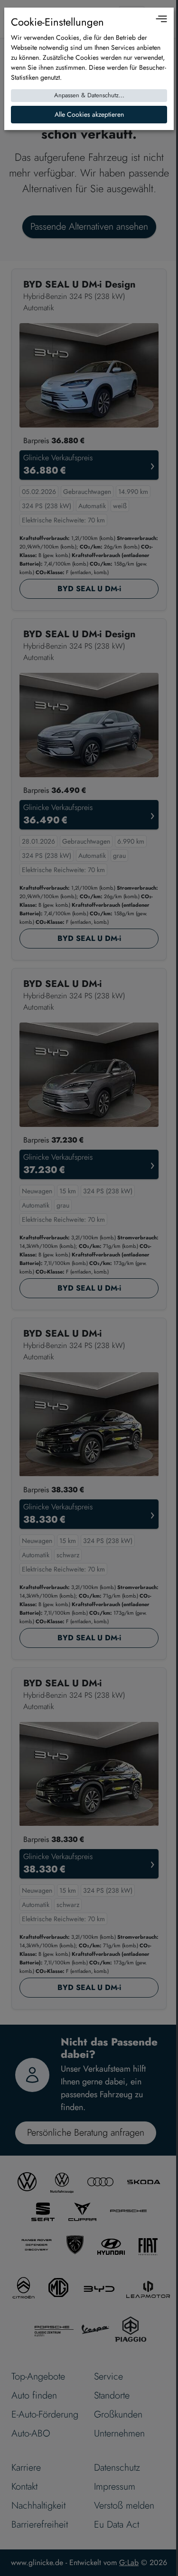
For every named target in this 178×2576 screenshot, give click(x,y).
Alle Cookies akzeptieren (89, 114)
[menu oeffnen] (161, 19)
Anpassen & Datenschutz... (89, 95)
